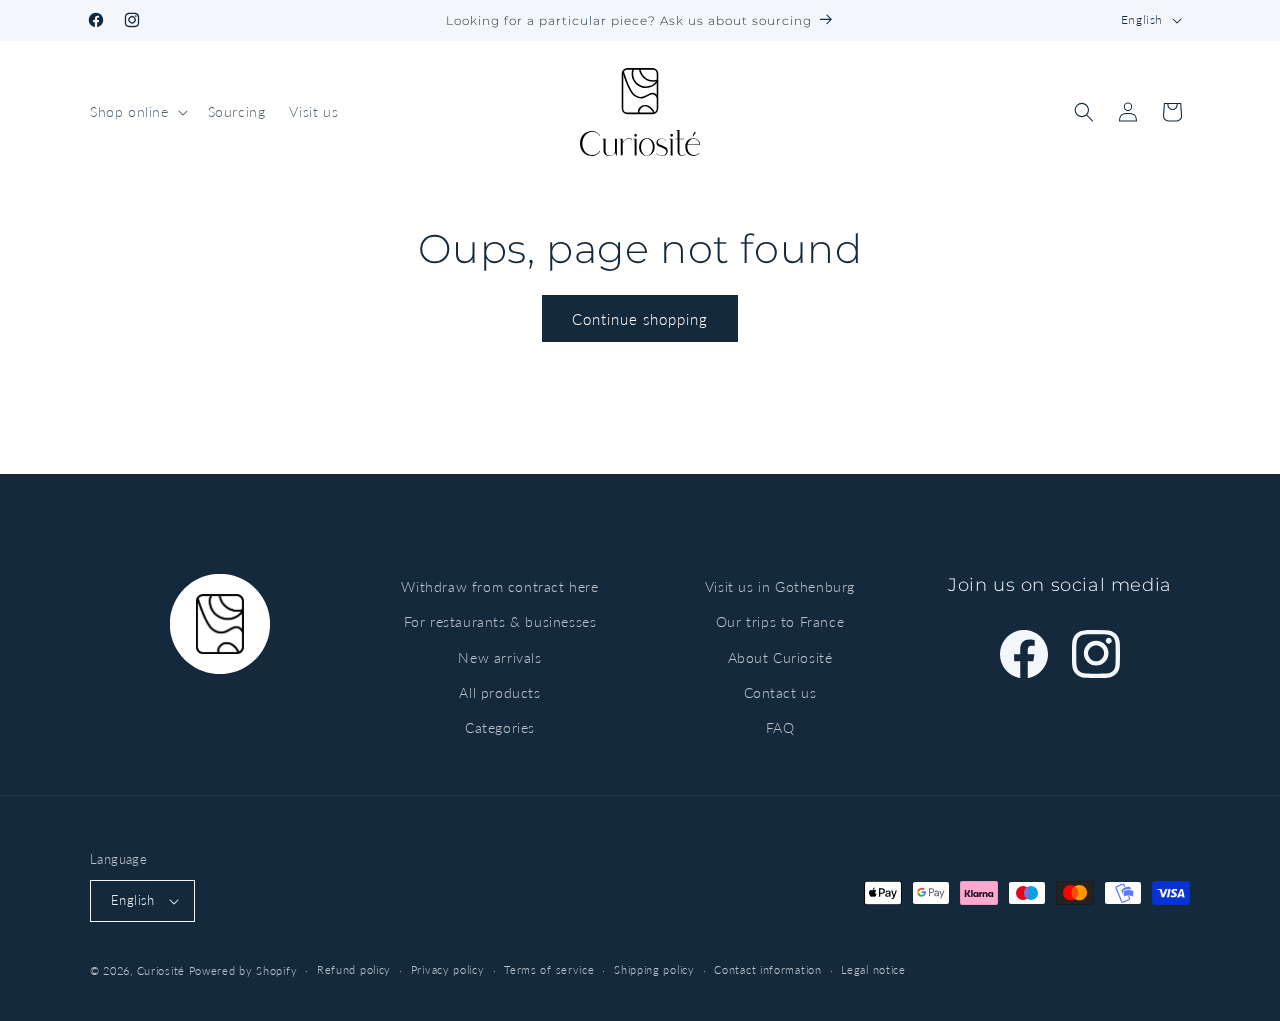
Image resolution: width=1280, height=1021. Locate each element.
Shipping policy (654, 969)
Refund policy (354, 969)
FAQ (780, 727)
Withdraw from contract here (499, 586)
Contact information (767, 969)
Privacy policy (448, 969)
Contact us (780, 692)
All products (499, 692)
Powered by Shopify (243, 970)
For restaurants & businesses (500, 621)
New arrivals (499, 657)
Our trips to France (780, 621)
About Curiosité (780, 657)
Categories (500, 727)
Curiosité (161, 970)
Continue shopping (640, 319)
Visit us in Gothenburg (780, 586)
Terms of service (549, 969)
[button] (137, 112)
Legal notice (873, 969)
